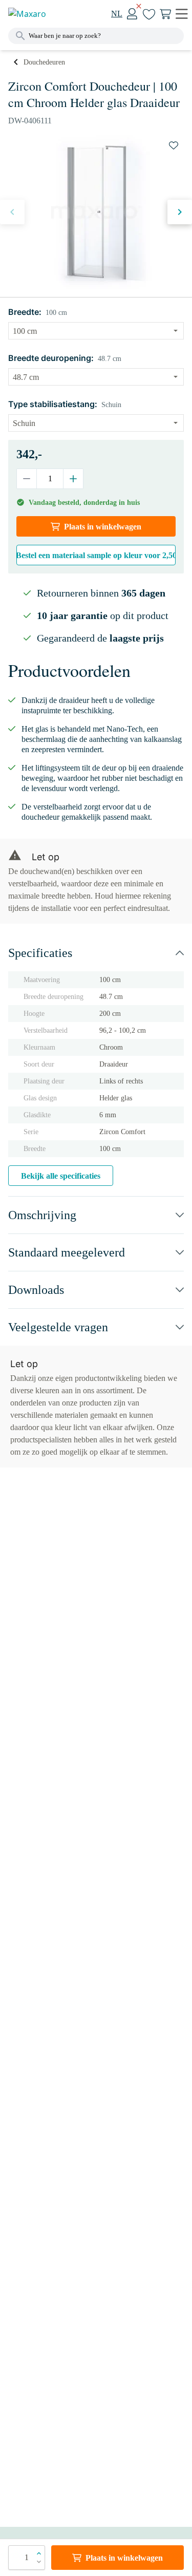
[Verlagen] (27, 479)
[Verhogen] (73, 479)
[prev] (12, 212)
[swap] (174, 145)
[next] (180, 212)
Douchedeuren (44, 62)
